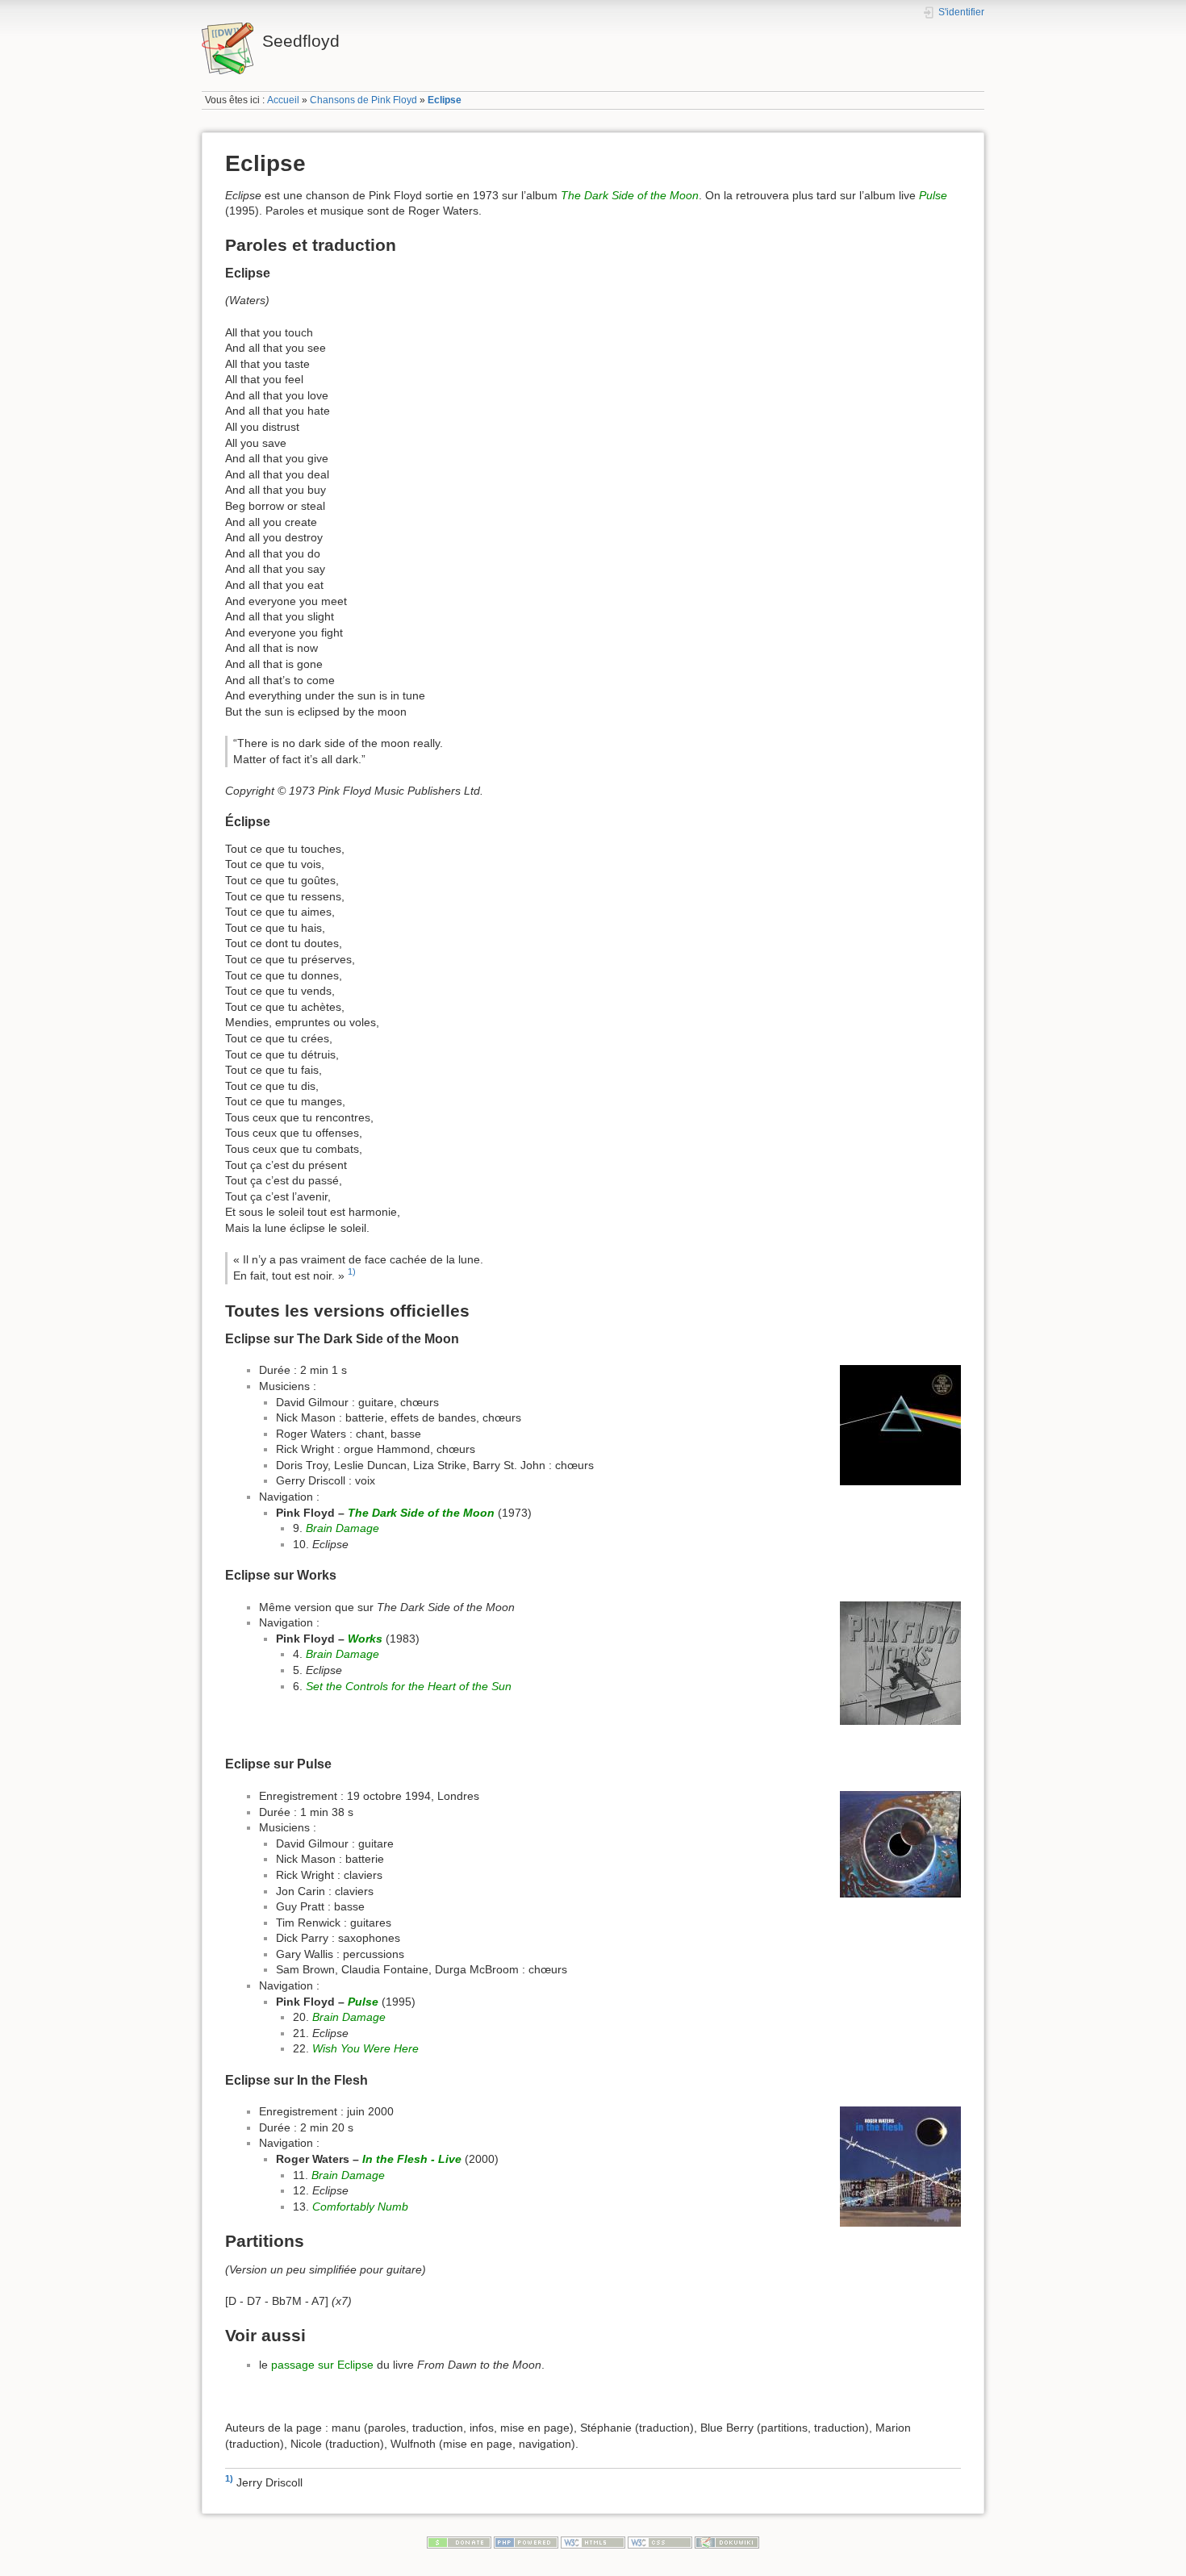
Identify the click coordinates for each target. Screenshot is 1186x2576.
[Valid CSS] (660, 2542)
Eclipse (445, 100)
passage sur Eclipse (322, 2365)
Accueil (283, 100)
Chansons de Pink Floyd (363, 100)
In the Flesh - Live (412, 2159)
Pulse (933, 195)
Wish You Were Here (365, 2048)
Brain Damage (342, 1528)
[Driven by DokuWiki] (727, 2542)
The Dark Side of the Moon (630, 195)
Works (365, 1639)
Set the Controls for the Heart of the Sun (409, 1686)
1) (352, 1272)
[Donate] (459, 2542)
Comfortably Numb (360, 2207)
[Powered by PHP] (526, 2542)
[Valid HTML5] (593, 2542)
